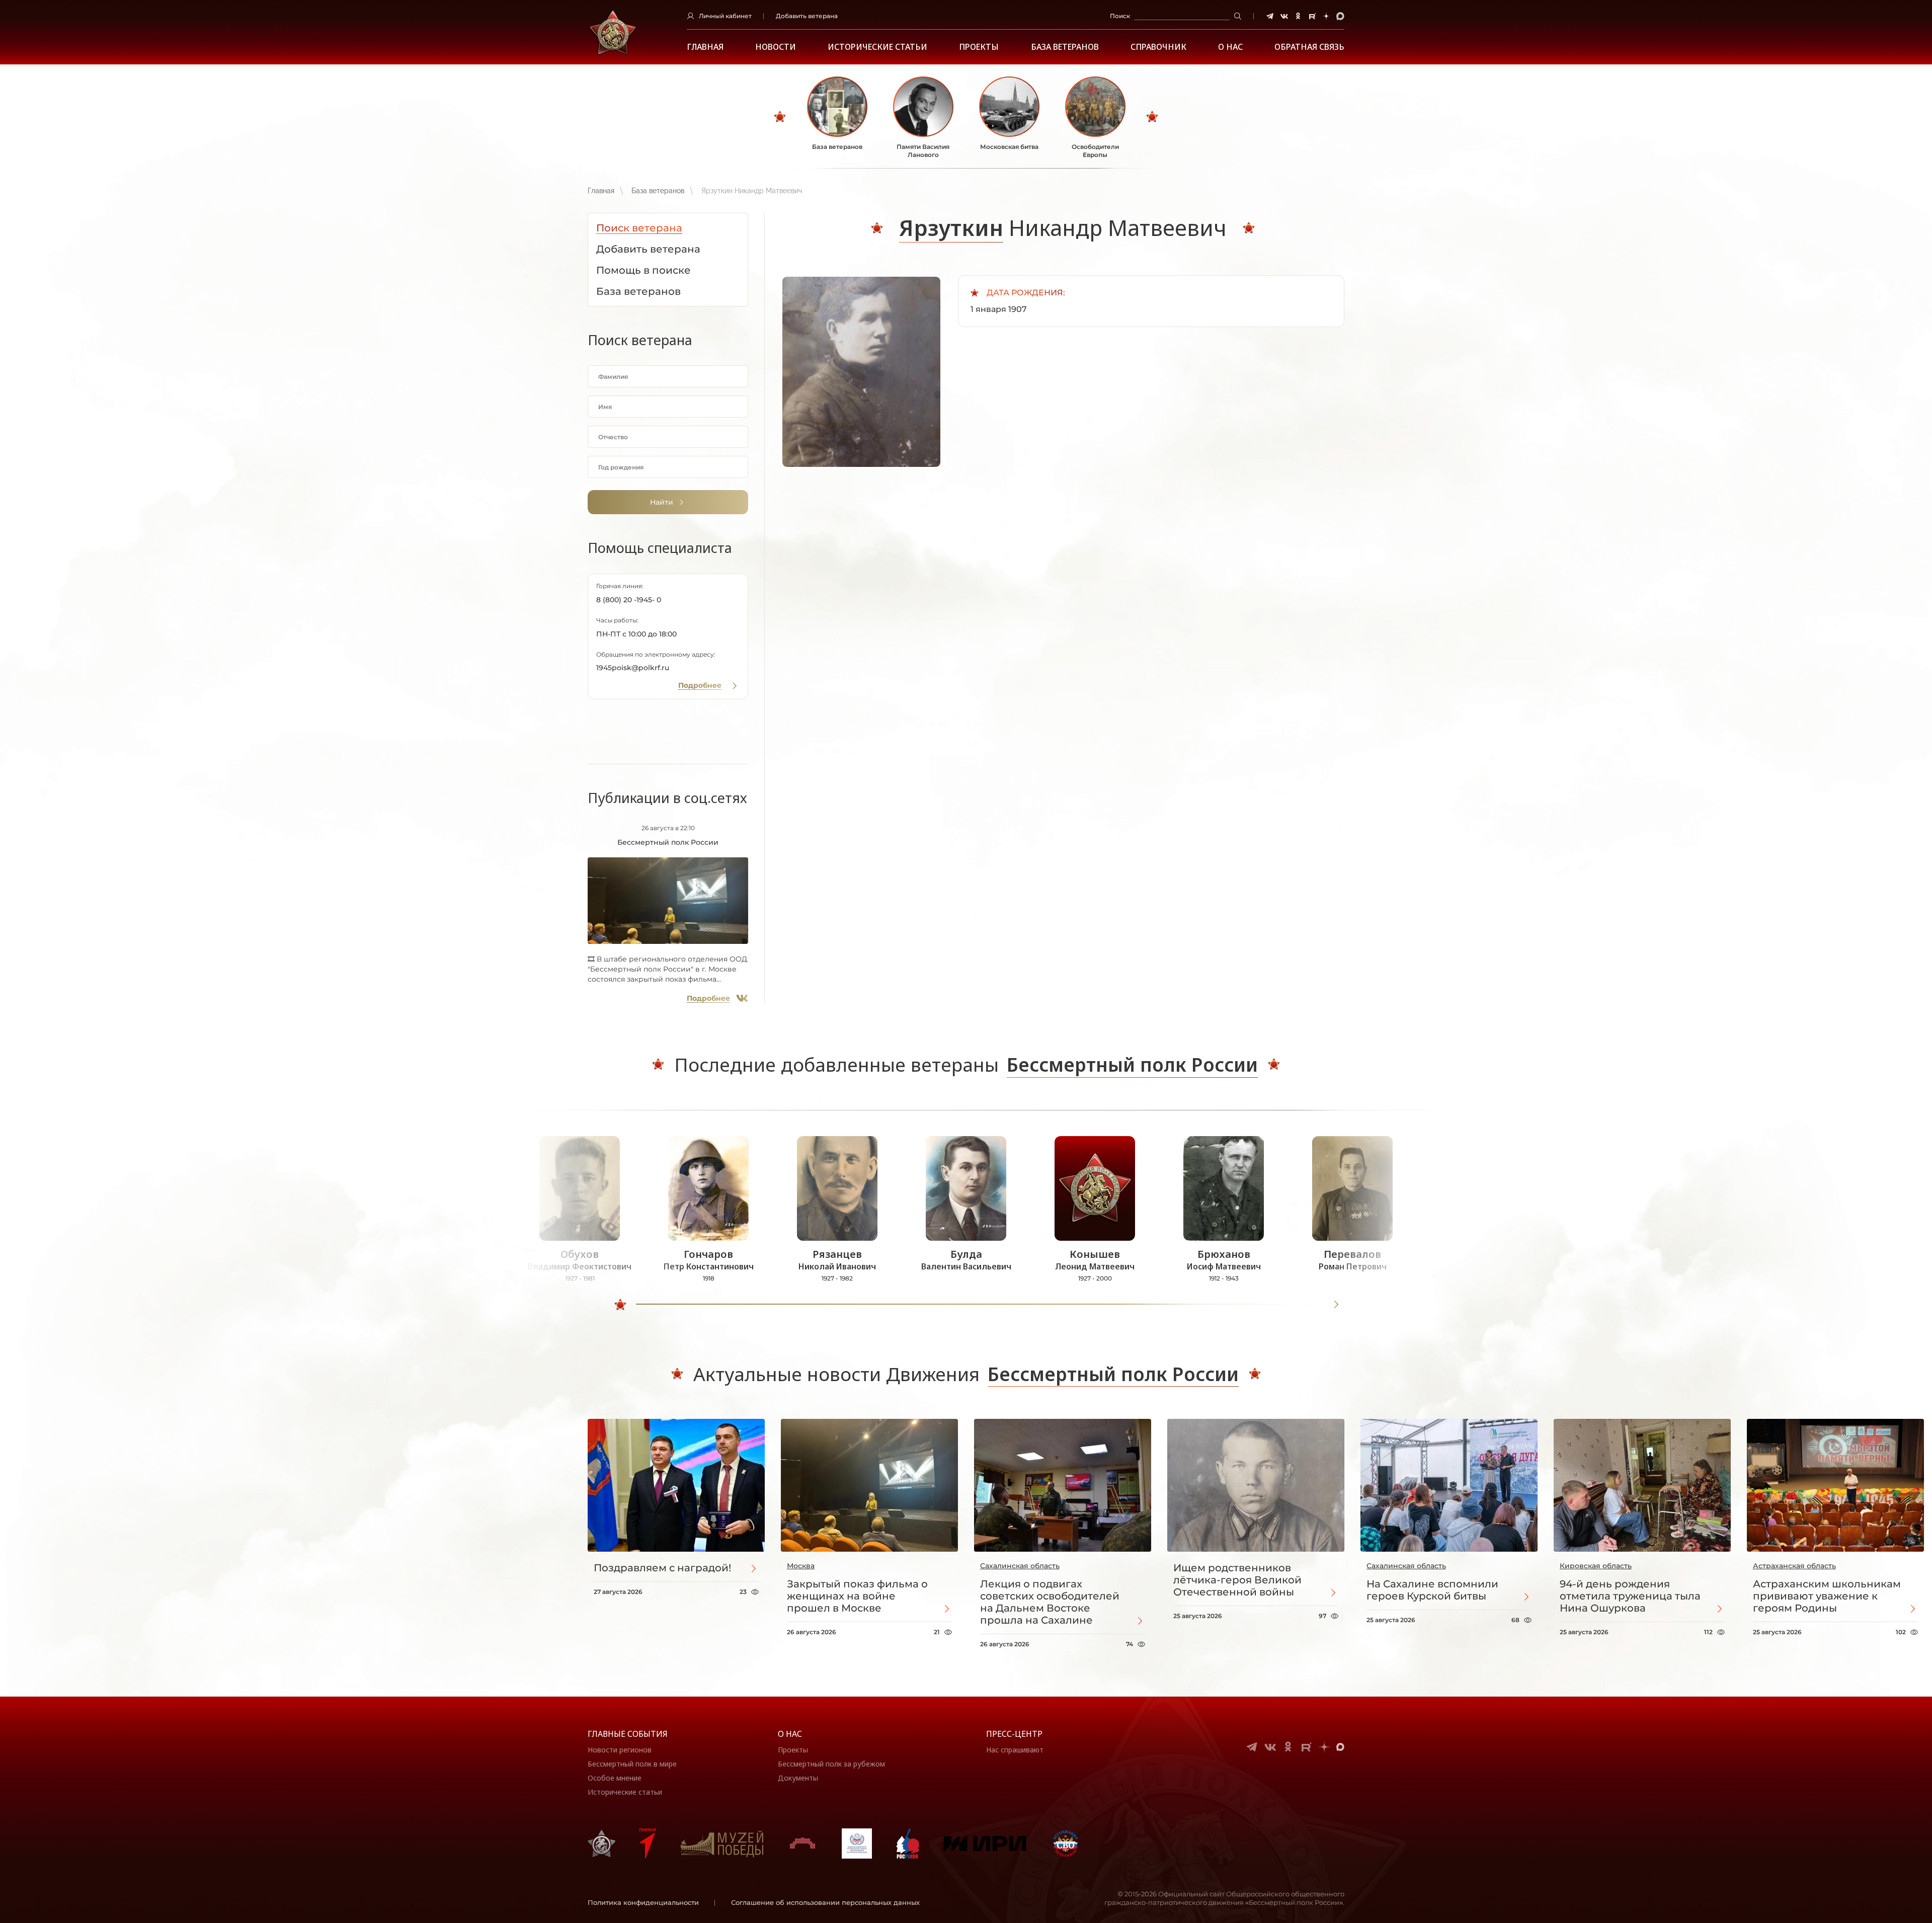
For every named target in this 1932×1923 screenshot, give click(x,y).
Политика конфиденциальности (643, 1902)
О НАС (1230, 47)
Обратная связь (1309, 47)
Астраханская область (1794, 1566)
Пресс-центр (1014, 1734)
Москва (801, 1566)
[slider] (620, 1305)
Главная (705, 47)
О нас (790, 1734)
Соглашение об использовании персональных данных (825, 1902)
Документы (798, 1778)
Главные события (628, 1734)
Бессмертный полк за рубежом (831, 1764)
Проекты (979, 47)
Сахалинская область (1020, 1566)
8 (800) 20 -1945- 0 (629, 600)
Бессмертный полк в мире (632, 1764)
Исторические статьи (877, 47)
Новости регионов (620, 1750)
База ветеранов (1065, 47)
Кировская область (1596, 1566)
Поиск (1120, 16)
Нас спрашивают (1015, 1750)
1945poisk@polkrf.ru (633, 668)
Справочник (1158, 47)
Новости (776, 47)
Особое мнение (615, 1778)
